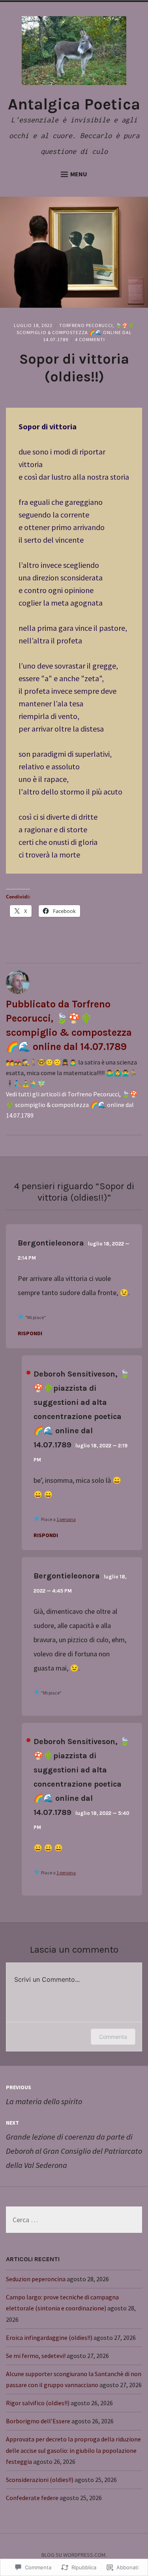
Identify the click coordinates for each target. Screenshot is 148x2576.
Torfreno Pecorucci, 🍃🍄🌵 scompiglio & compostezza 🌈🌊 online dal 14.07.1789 (76, 332)
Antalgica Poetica (74, 104)
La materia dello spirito (44, 2095)
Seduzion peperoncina (36, 2279)
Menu (79, 174)
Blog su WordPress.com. (74, 2555)
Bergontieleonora (51, 1243)
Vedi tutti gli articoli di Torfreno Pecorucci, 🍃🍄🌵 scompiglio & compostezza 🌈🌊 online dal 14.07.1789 (72, 1105)
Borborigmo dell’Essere (38, 2421)
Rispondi (30, 1333)
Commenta (113, 2037)
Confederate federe (32, 2498)
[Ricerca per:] (74, 2220)
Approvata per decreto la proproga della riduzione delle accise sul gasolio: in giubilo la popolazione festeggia (73, 2450)
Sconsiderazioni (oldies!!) (40, 2480)
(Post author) (28, 1373)
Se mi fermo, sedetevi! (36, 2356)
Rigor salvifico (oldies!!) (38, 2403)
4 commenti (90, 339)
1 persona (66, 1519)
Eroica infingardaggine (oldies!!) (49, 2338)
